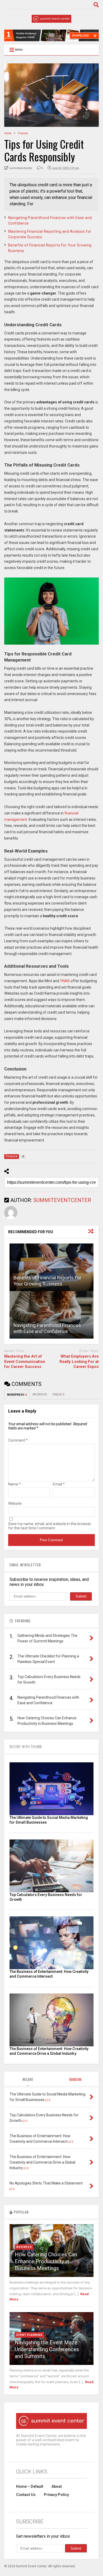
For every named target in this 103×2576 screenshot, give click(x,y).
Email (59, 1484)
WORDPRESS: (17, 1395)
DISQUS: (58, 1394)
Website (15, 1503)
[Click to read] (52, 1267)
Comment (18, 1440)
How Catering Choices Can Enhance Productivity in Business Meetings (46, 2261)
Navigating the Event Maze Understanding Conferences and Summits (47, 2349)
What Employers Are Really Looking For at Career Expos (79, 1361)
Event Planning (29, 2335)
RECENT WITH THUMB (26, 1746)
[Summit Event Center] (51, 20)
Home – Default (30, 2486)
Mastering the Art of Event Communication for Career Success (25, 1361)
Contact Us (26, 2495)
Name (15, 1484)
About (57, 2486)
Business (24, 2247)
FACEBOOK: (40, 1394)
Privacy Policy (56, 2495)
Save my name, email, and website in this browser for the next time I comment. (50, 1526)
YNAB (65, 981)
